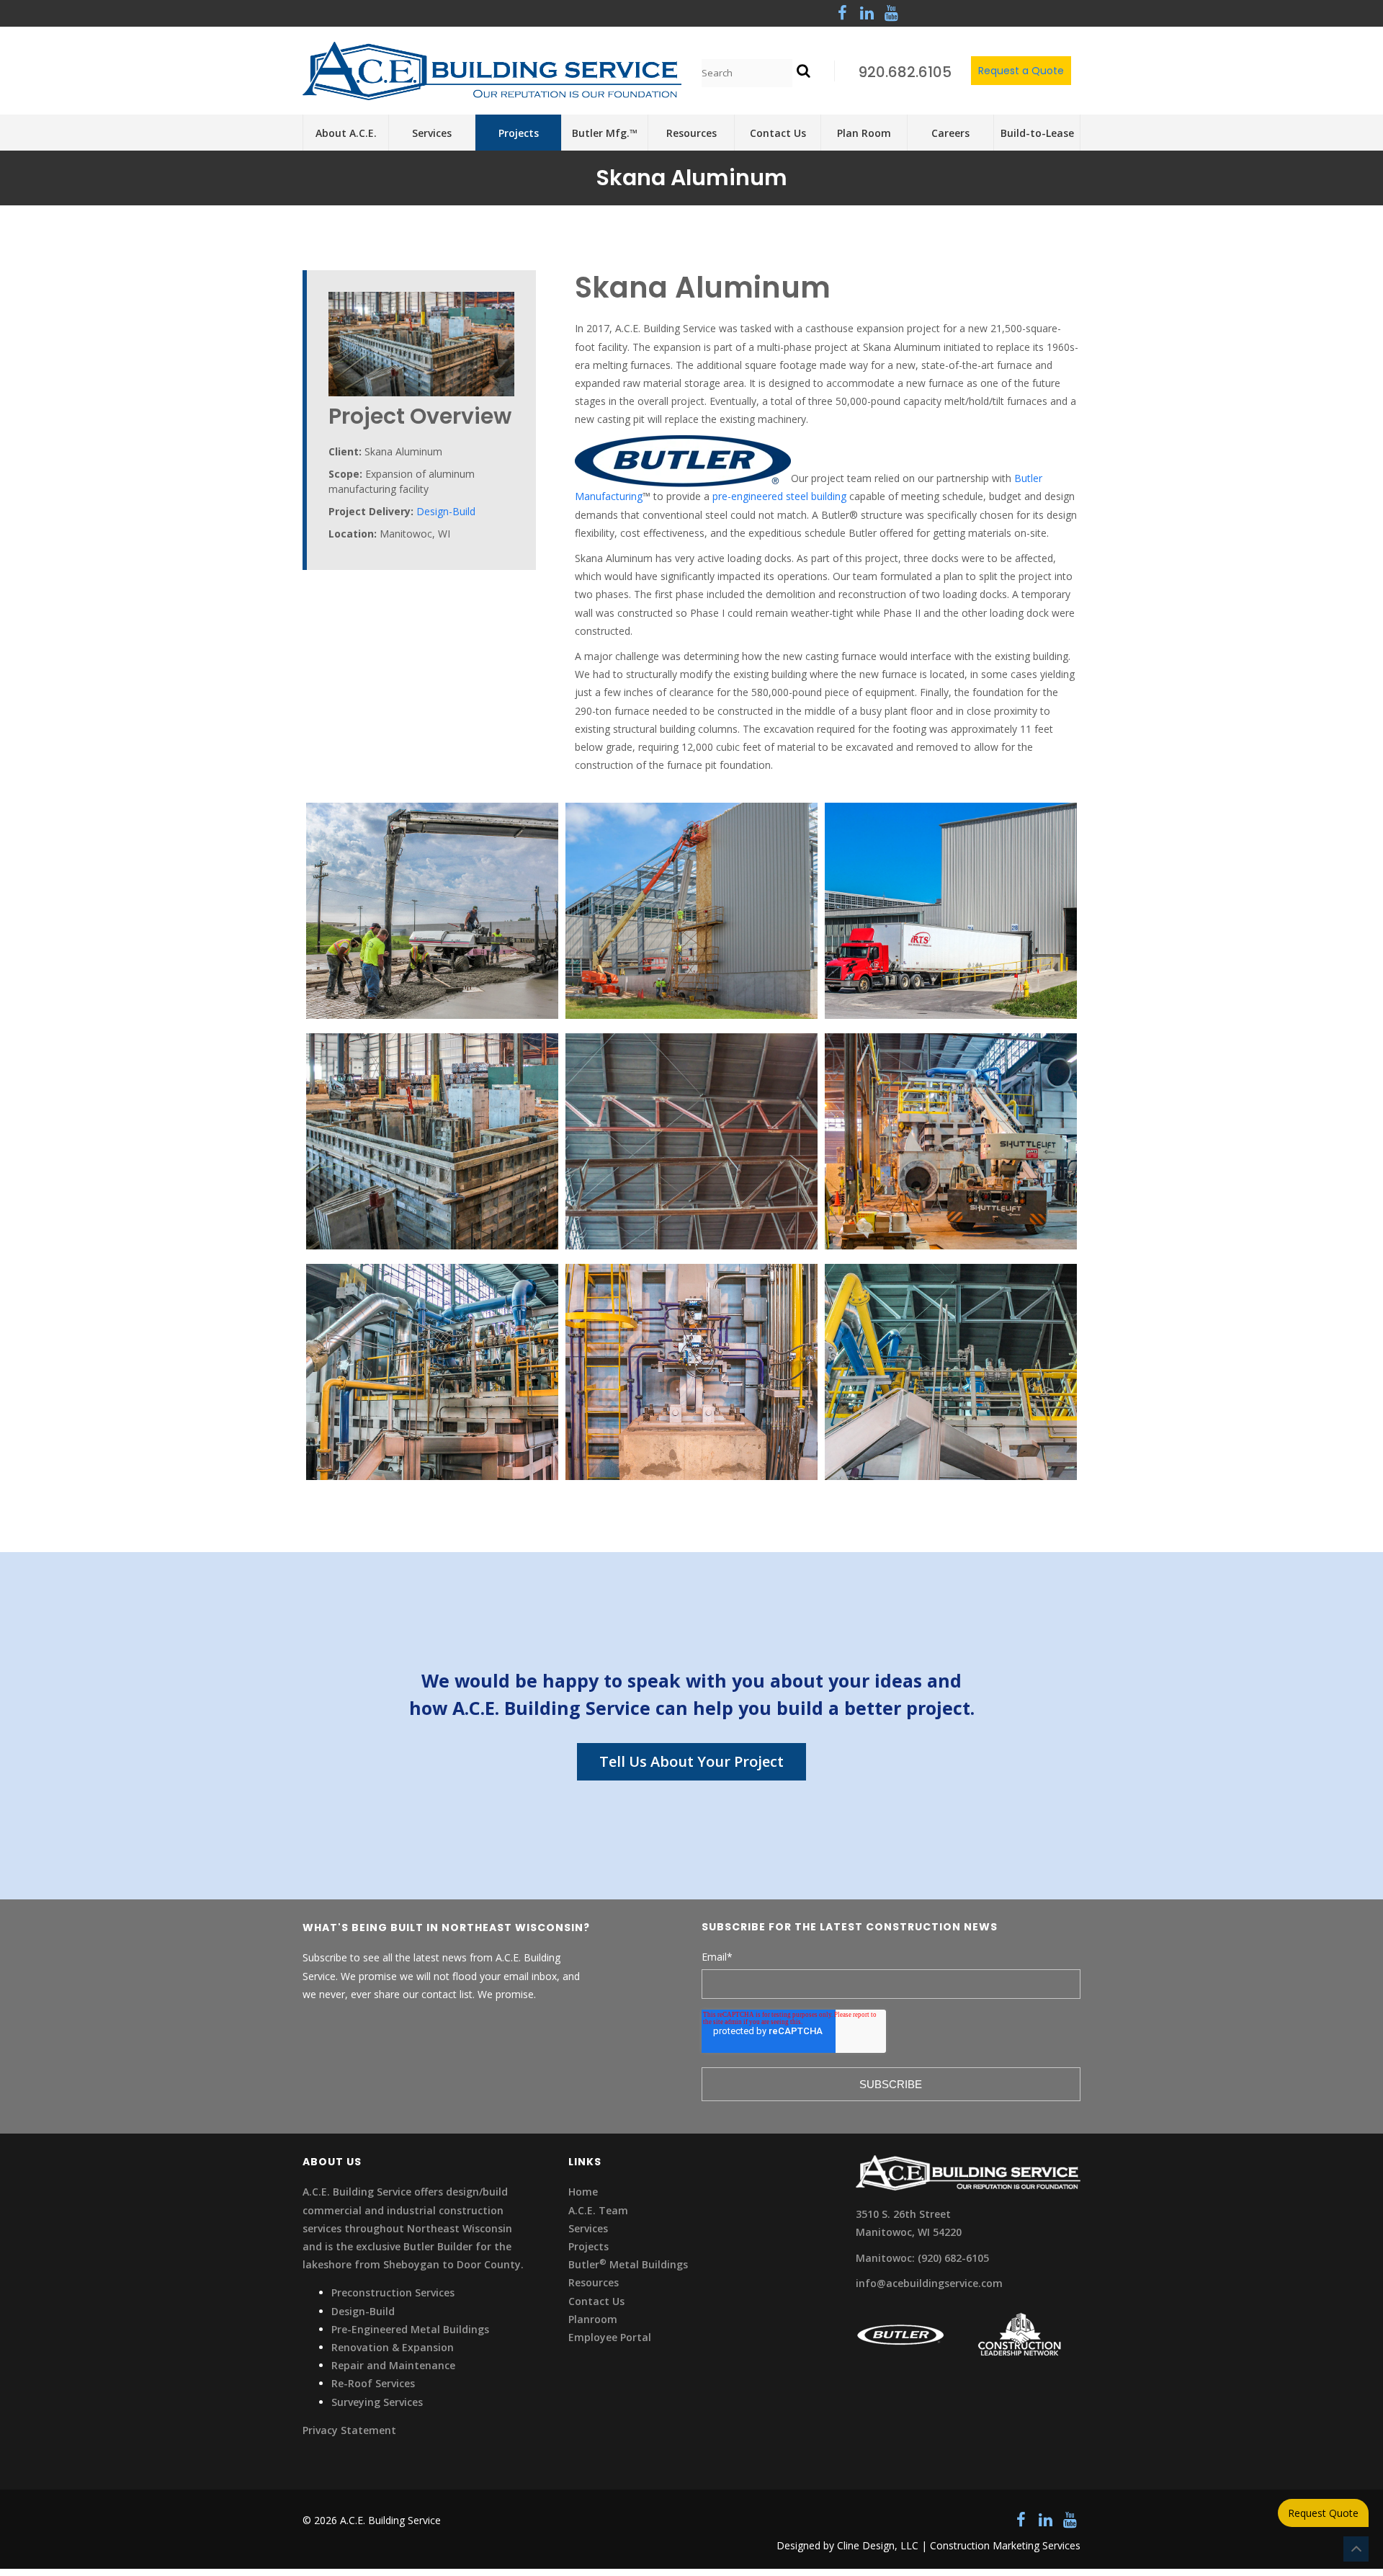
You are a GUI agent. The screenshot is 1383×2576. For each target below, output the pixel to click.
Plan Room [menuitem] (864, 133)
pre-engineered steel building (779, 496)
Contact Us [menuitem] (778, 133)
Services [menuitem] (432, 133)
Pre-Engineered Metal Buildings (410, 2329)
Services (588, 2228)
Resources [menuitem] (691, 133)
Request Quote (1323, 2513)
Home (583, 2192)
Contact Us (596, 2301)
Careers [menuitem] (950, 133)
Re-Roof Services (373, 2383)
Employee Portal (610, 2337)
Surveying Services (377, 2402)
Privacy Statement (349, 2430)
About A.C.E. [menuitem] (346, 133)
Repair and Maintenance (393, 2365)
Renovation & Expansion (393, 2347)
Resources (594, 2282)
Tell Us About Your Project (691, 1761)
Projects (588, 2246)
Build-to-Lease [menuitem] (1037, 133)
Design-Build (446, 511)
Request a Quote (1021, 71)
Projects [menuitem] (519, 133)
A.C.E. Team (598, 2210)
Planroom (593, 2319)
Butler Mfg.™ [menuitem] (605, 133)
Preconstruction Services (393, 2292)
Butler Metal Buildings (628, 2264)
